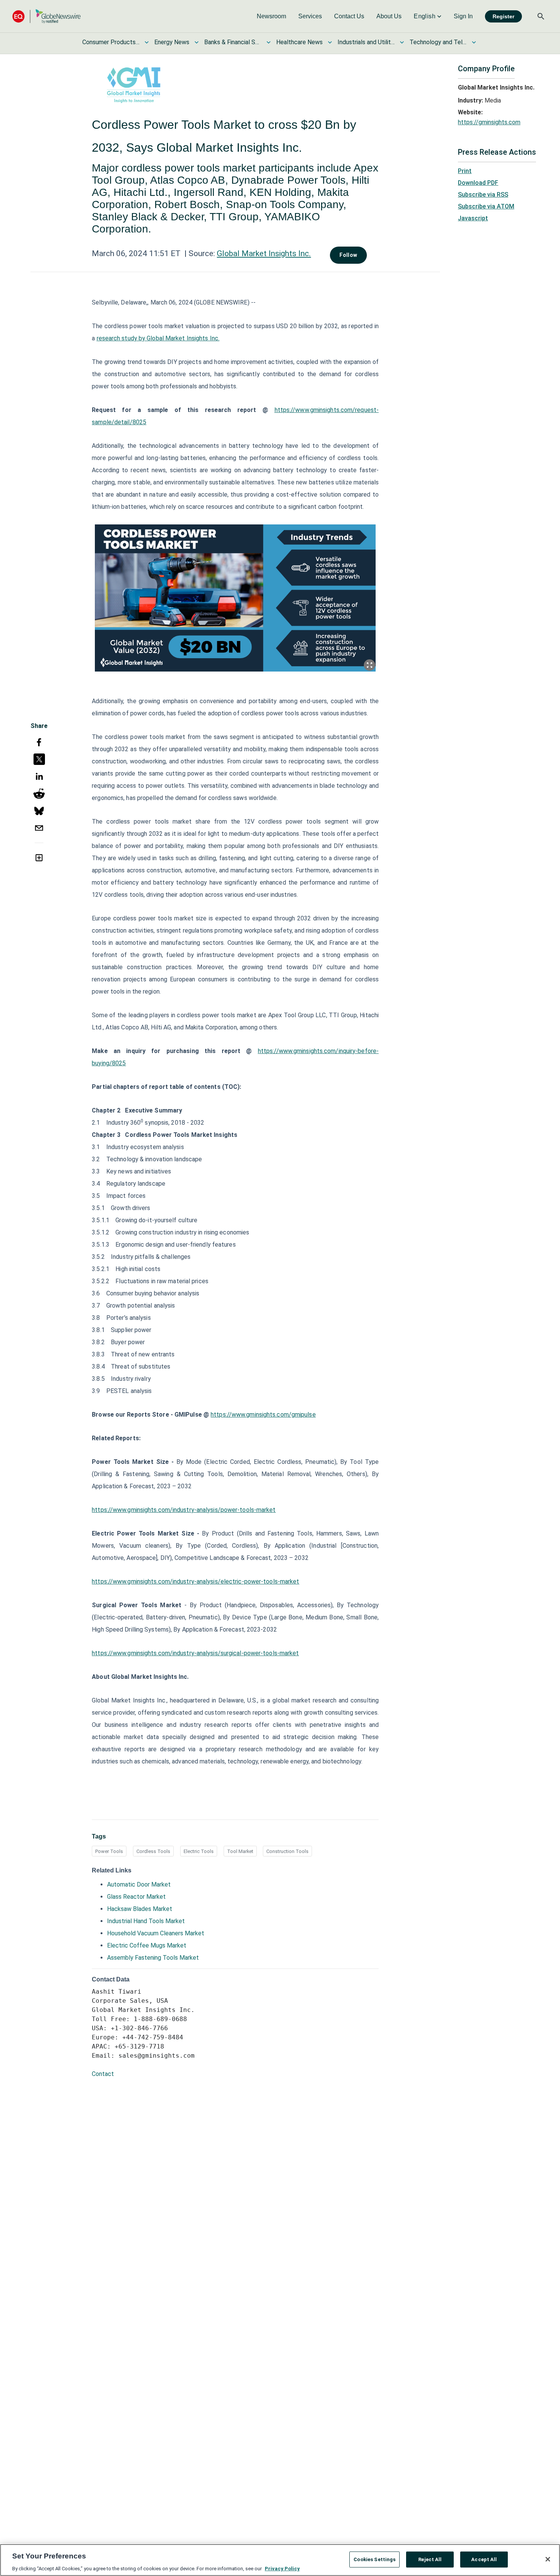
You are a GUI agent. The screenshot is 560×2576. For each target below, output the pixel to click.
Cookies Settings (374, 2559)
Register (503, 16)
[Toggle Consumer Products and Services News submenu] (147, 42)
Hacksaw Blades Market (140, 1909)
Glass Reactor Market (136, 1897)
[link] (271, 16)
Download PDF (478, 183)
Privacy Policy (282, 2568)
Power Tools (109, 1851)
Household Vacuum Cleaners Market (156, 1933)
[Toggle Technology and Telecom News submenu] (474, 42)
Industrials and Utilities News (366, 42)
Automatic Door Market (139, 1884)
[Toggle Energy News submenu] (197, 42)
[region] (280, 2560)
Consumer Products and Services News (111, 42)
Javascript (473, 218)
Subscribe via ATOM (486, 206)
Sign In (463, 16)
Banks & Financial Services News (233, 42)
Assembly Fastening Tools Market (153, 1958)
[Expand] (370, 665)
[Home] (46, 16)
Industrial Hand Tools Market (146, 1921)
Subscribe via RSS (483, 195)
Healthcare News (299, 42)
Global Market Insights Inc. (264, 253)
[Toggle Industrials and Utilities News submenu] (402, 42)
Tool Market (240, 1851)
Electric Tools (199, 1851)
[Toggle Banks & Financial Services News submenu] (269, 42)
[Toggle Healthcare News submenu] (330, 42)
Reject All (430, 2559)
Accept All (484, 2559)
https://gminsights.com (489, 122)
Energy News (172, 42)
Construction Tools (287, 1851)
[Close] (548, 2559)
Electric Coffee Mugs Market (147, 1945)
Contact (103, 2074)
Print (465, 171)
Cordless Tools (153, 1851)
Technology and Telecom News (438, 42)
